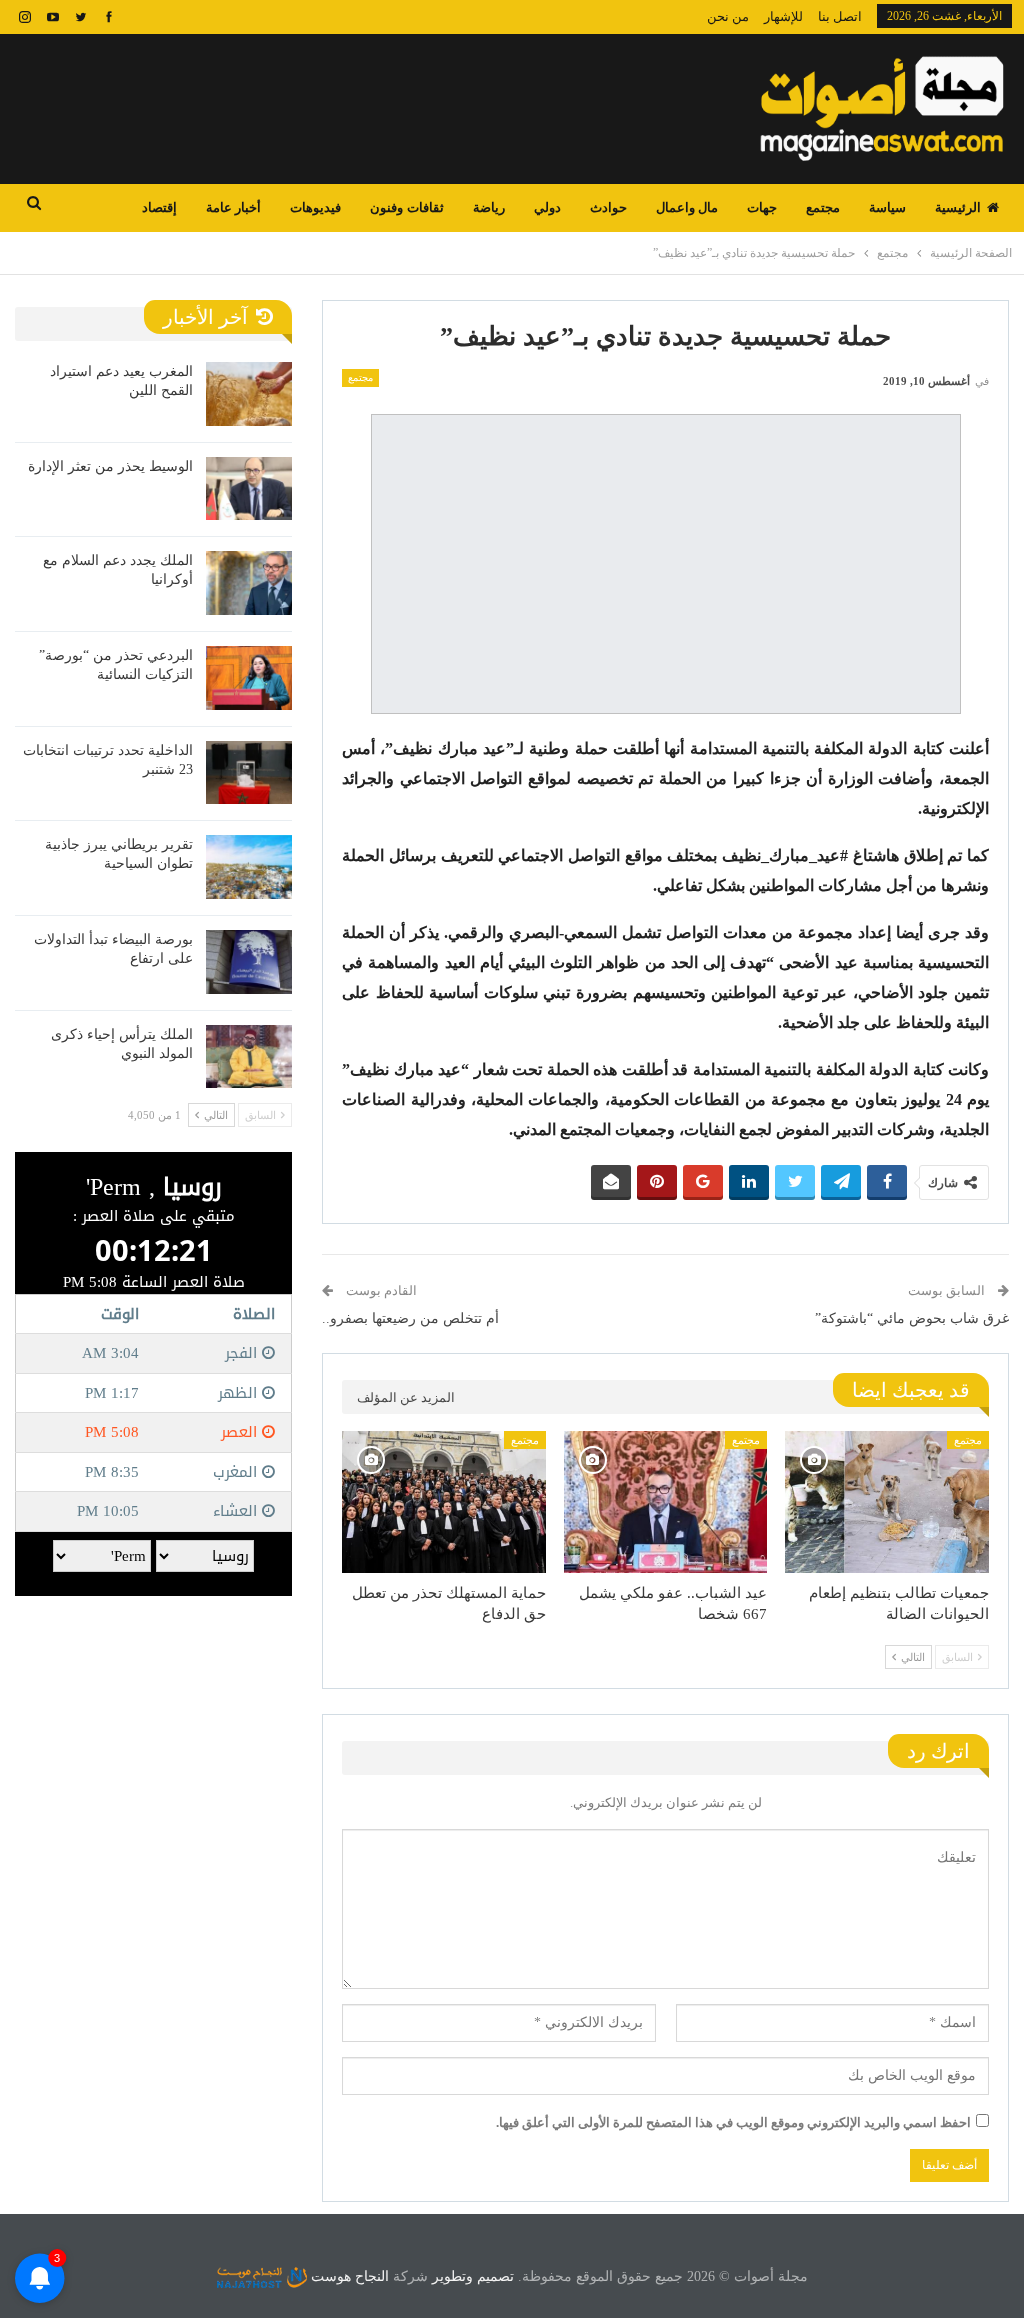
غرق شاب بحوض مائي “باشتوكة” (912, 1318)
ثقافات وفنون (406, 207)
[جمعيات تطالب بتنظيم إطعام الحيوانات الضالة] (887, 1502)
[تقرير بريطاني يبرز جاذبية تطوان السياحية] (249, 867)
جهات (762, 207)
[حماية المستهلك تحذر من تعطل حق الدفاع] (444, 1502)
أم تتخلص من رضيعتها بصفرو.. (410, 1318)
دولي (547, 207)
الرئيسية (958, 207)
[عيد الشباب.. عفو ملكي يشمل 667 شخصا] (666, 1502)
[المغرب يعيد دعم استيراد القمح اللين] (249, 394)
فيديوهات (315, 207)
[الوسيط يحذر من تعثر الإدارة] (249, 489)
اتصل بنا (840, 16)
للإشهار (783, 16)
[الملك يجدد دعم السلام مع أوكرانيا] (249, 583)
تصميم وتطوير (473, 2276)
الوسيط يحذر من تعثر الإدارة (110, 466)
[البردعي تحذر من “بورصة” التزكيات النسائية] (249, 678)
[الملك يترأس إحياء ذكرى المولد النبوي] (249, 1057)
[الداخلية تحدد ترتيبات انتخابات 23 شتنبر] (249, 773)
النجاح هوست (348, 2276)
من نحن (728, 16)
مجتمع (823, 207)
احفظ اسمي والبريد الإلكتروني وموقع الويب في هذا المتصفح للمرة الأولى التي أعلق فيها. (733, 2122)
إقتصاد (159, 207)
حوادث (608, 207)
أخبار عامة (233, 207)
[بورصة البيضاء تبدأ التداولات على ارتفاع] (249, 962)
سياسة (887, 207)
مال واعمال (687, 207)
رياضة (489, 207)
